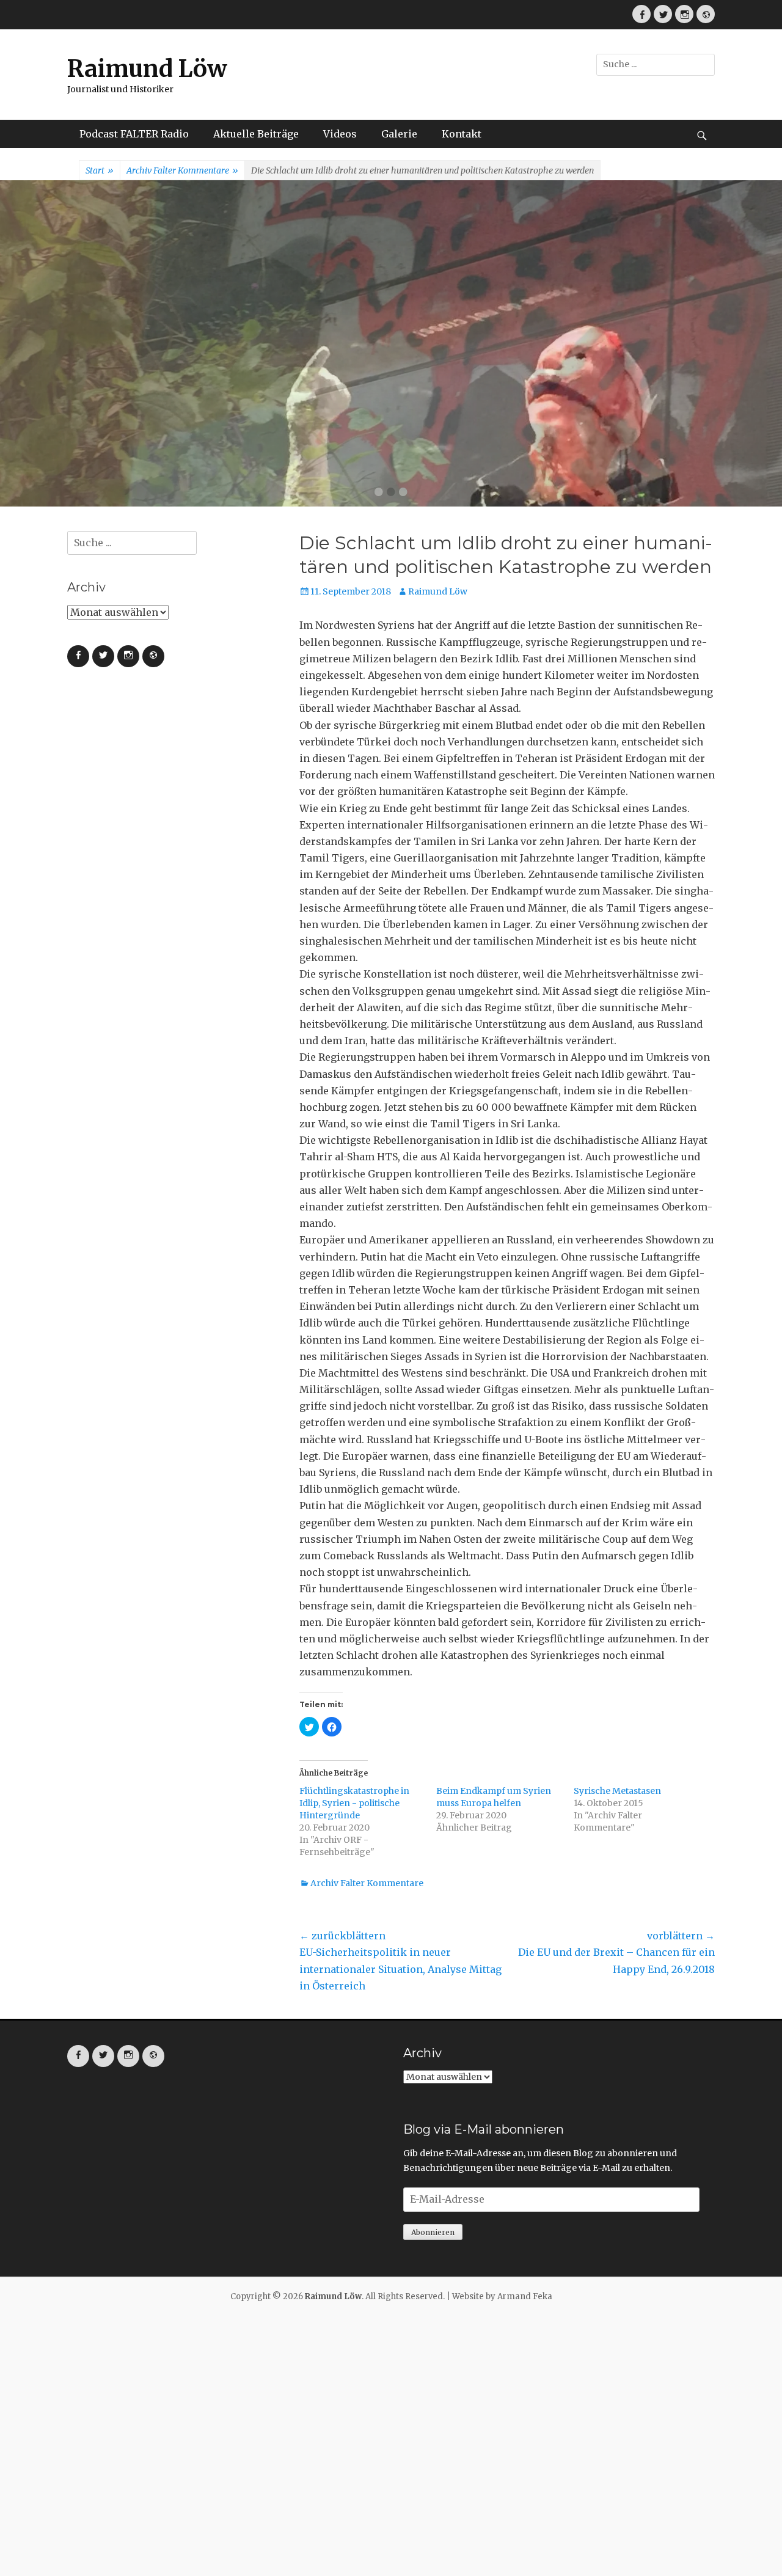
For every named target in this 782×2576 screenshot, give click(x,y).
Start (100, 170)
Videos (340, 134)
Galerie (399, 134)
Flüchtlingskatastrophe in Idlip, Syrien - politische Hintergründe (354, 1803)
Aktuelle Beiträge (256, 134)
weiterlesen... (459, 416)
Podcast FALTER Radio (134, 134)
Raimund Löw (147, 69)
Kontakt (462, 134)
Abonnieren (433, 2232)
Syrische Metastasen (617, 1791)
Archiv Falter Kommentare (182, 170)
